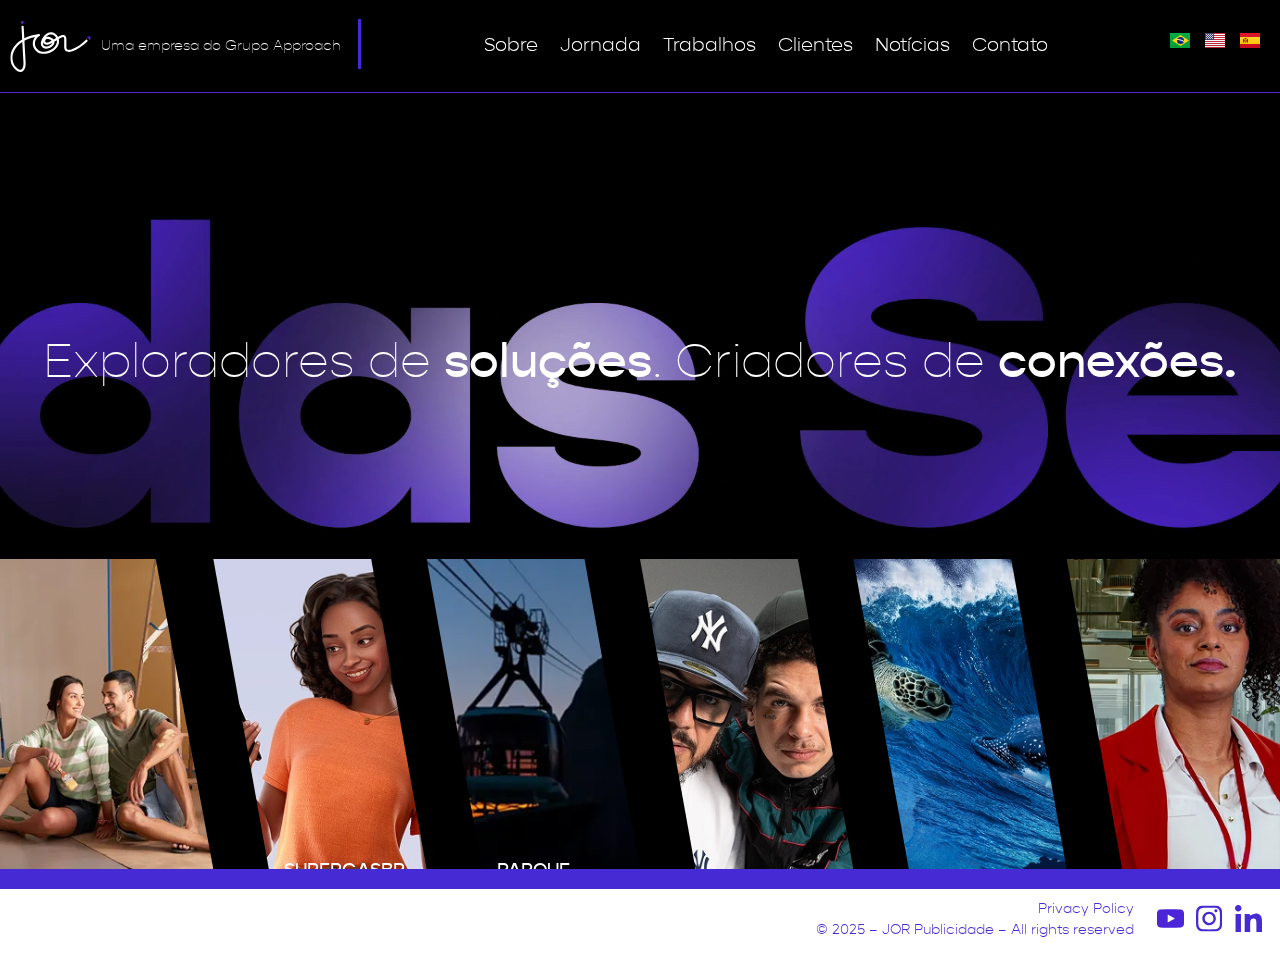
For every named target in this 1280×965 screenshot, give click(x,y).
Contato (1010, 45)
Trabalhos (709, 45)
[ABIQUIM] (106, 714)
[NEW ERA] (746, 714)
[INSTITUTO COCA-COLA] (1173, 714)
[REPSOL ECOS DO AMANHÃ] (959, 714)
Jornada (600, 45)
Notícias (912, 45)
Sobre (511, 45)
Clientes (815, 45)
